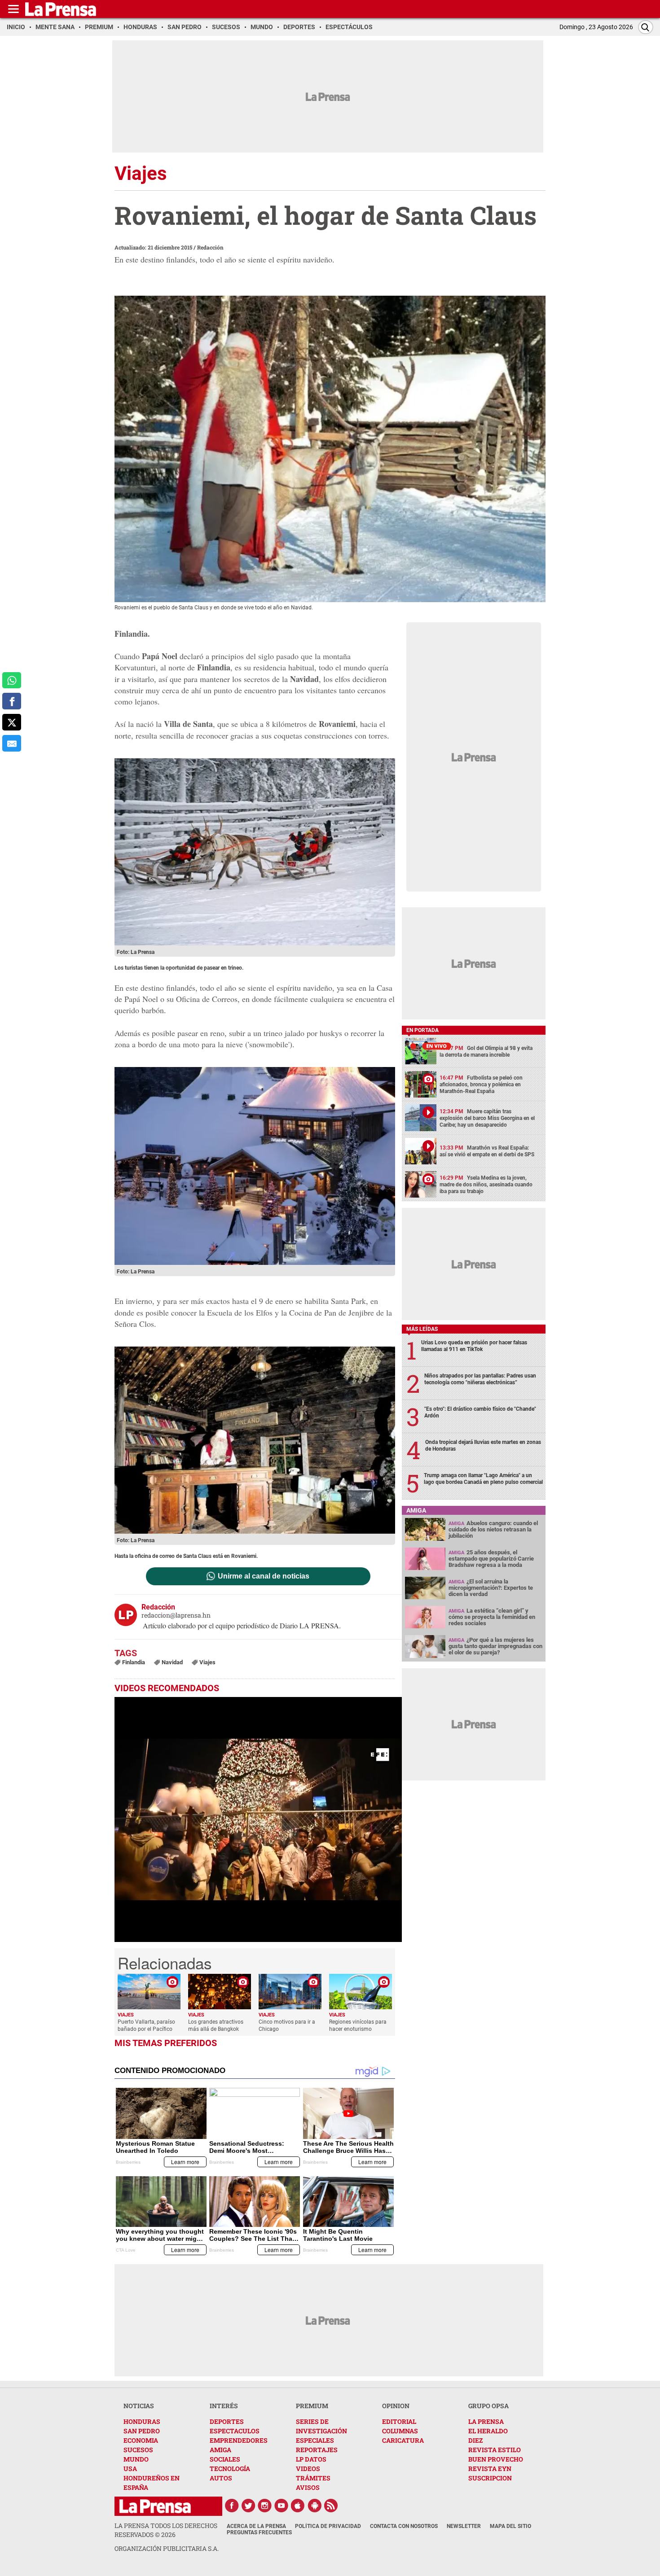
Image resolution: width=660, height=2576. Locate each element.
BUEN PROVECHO (496, 2459)
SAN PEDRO (142, 2431)
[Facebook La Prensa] (232, 2506)
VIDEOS (308, 2469)
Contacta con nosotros (404, 2526)
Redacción (210, 247)
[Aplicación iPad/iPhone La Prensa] (298, 2506)
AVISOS (308, 2487)
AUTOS (221, 2478)
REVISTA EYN (490, 2469)
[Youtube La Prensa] (282, 2506)
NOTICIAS (139, 2406)
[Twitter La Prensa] (248, 2506)
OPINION (396, 2406)
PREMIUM (312, 2406)
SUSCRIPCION (490, 2478)
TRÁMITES (313, 2478)
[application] (258, 1819)
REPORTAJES (317, 2450)
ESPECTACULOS (235, 2431)
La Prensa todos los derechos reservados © (166, 2530)
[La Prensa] (155, 2506)
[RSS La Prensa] (331, 2506)
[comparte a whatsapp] (12, 680)
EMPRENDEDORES (239, 2440)
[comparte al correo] (12, 743)
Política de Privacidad (328, 2526)
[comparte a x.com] (12, 722)
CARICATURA (403, 2440)
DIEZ (475, 2440)
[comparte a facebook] (12, 701)
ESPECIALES (315, 2440)
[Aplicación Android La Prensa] (315, 2506)
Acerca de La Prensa (256, 2526)
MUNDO (136, 2459)
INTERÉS (224, 2406)
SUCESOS (138, 2450)
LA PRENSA (486, 2421)
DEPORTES (227, 2421)
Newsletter (464, 2526)
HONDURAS (142, 2421)
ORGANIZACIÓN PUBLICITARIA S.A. (167, 2548)
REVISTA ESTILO (495, 2450)
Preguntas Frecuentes (259, 2532)
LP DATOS (311, 2459)
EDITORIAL (399, 2421)
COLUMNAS (400, 2431)
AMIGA (220, 2450)
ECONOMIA (141, 2440)
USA (130, 2469)
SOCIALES (225, 2459)
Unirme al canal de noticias (264, 1576)
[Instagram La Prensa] (265, 2506)
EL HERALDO (488, 2431)
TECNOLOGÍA (230, 2469)
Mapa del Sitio (510, 2526)
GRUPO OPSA (488, 2406)
